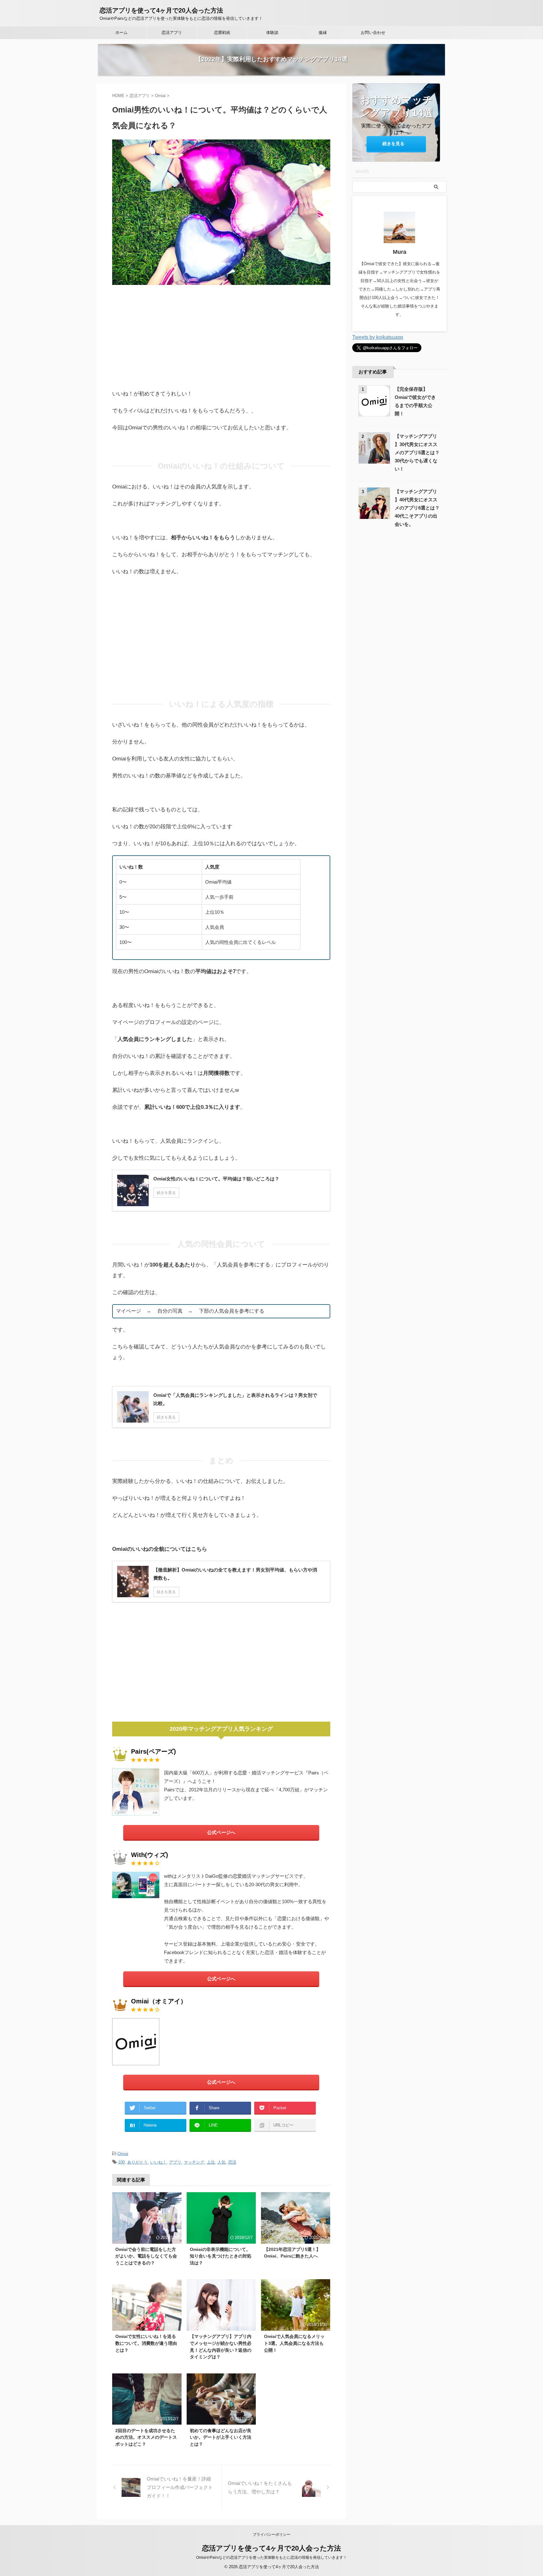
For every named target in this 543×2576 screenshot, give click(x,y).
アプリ (175, 2162)
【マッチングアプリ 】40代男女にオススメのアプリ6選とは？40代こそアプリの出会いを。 (417, 508)
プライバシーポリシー (271, 2535)
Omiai (123, 2154)
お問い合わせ (373, 33)
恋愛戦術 (222, 33)
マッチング (194, 2162)
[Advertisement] (221, 335)
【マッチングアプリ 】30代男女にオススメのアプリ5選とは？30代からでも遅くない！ (417, 452)
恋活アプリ (172, 33)
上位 (211, 2162)
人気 (222, 2162)
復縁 (323, 33)
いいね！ (158, 2162)
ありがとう (137, 2162)
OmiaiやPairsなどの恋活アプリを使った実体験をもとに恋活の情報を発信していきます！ (271, 2557)
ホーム (121, 33)
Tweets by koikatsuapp (378, 337)
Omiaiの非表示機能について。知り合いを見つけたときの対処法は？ (221, 2256)
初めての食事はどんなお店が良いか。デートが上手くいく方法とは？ (221, 2437)
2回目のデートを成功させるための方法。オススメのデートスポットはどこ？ (146, 2437)
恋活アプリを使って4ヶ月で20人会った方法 (161, 10)
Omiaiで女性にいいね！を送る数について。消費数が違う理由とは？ (146, 2343)
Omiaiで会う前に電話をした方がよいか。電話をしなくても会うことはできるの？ (146, 2256)
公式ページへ (221, 1832)
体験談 (272, 33)
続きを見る (393, 144)
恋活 (232, 2162)
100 (121, 2162)
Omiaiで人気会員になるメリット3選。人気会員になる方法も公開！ (294, 2343)
